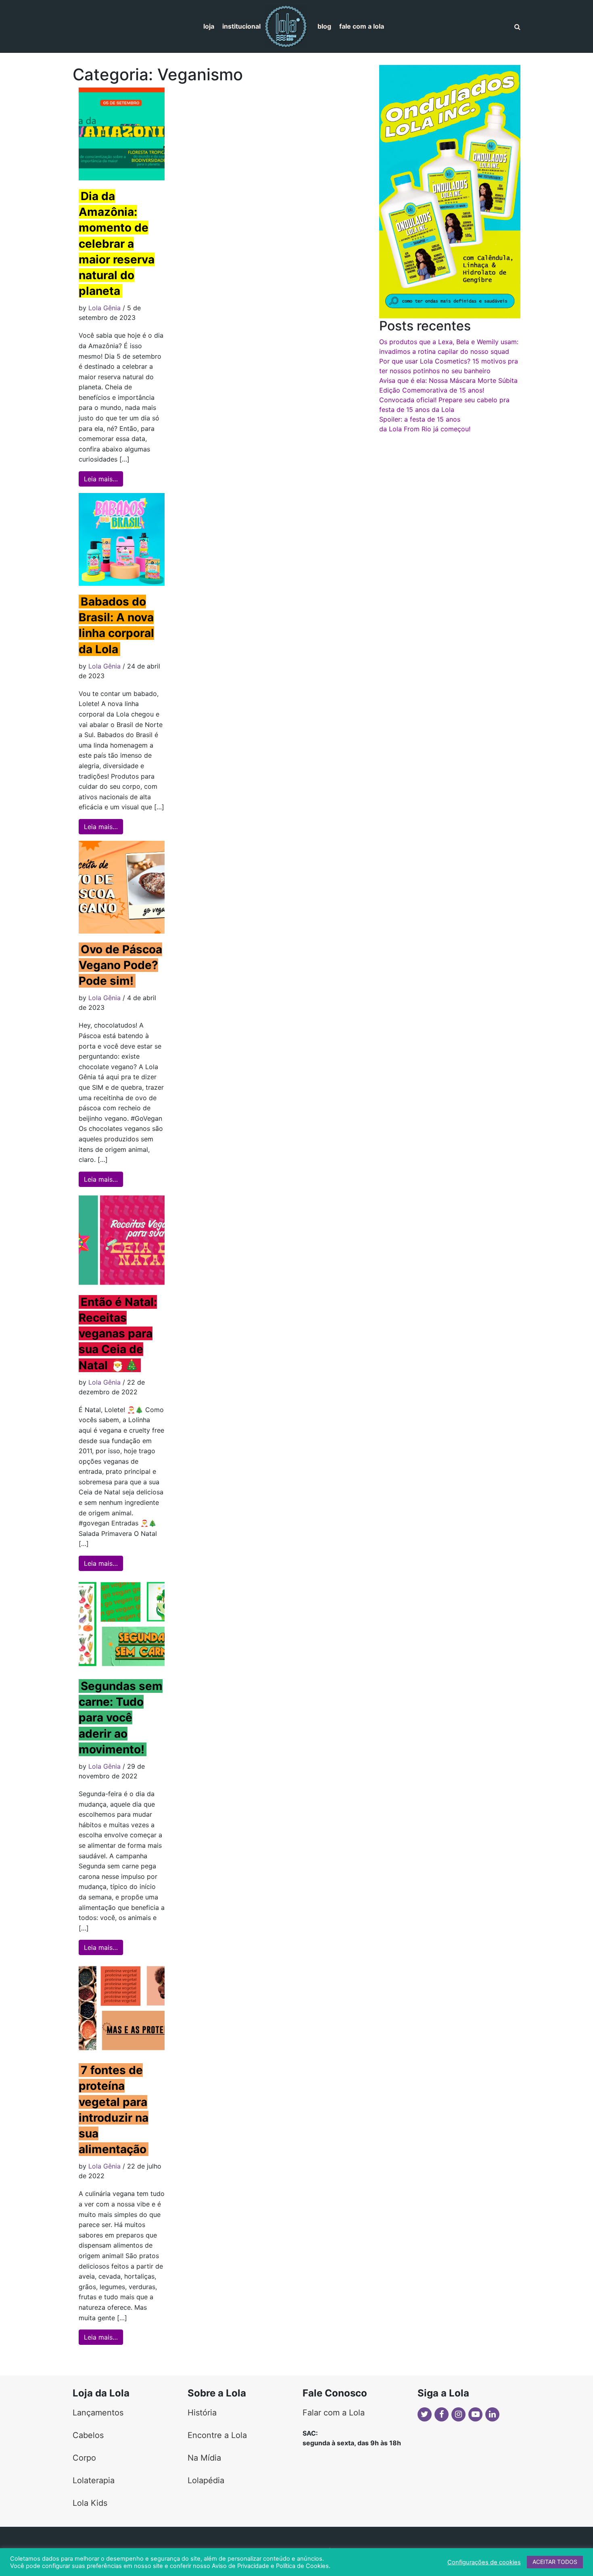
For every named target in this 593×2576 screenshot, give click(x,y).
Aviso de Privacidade (240, 2566)
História (202, 2413)
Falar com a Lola (334, 2413)
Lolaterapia (94, 2480)
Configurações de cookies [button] (484, 2562)
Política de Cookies (302, 2566)
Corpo (84, 2458)
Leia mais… (103, 479)
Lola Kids (90, 2503)
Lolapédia (206, 2480)
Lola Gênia (104, 308)
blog (324, 26)
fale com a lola (362, 26)
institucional (241, 26)
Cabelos (88, 2435)
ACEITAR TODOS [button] (555, 2562)
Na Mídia (204, 2458)
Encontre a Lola (217, 2435)
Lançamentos (98, 2413)
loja (209, 26)
